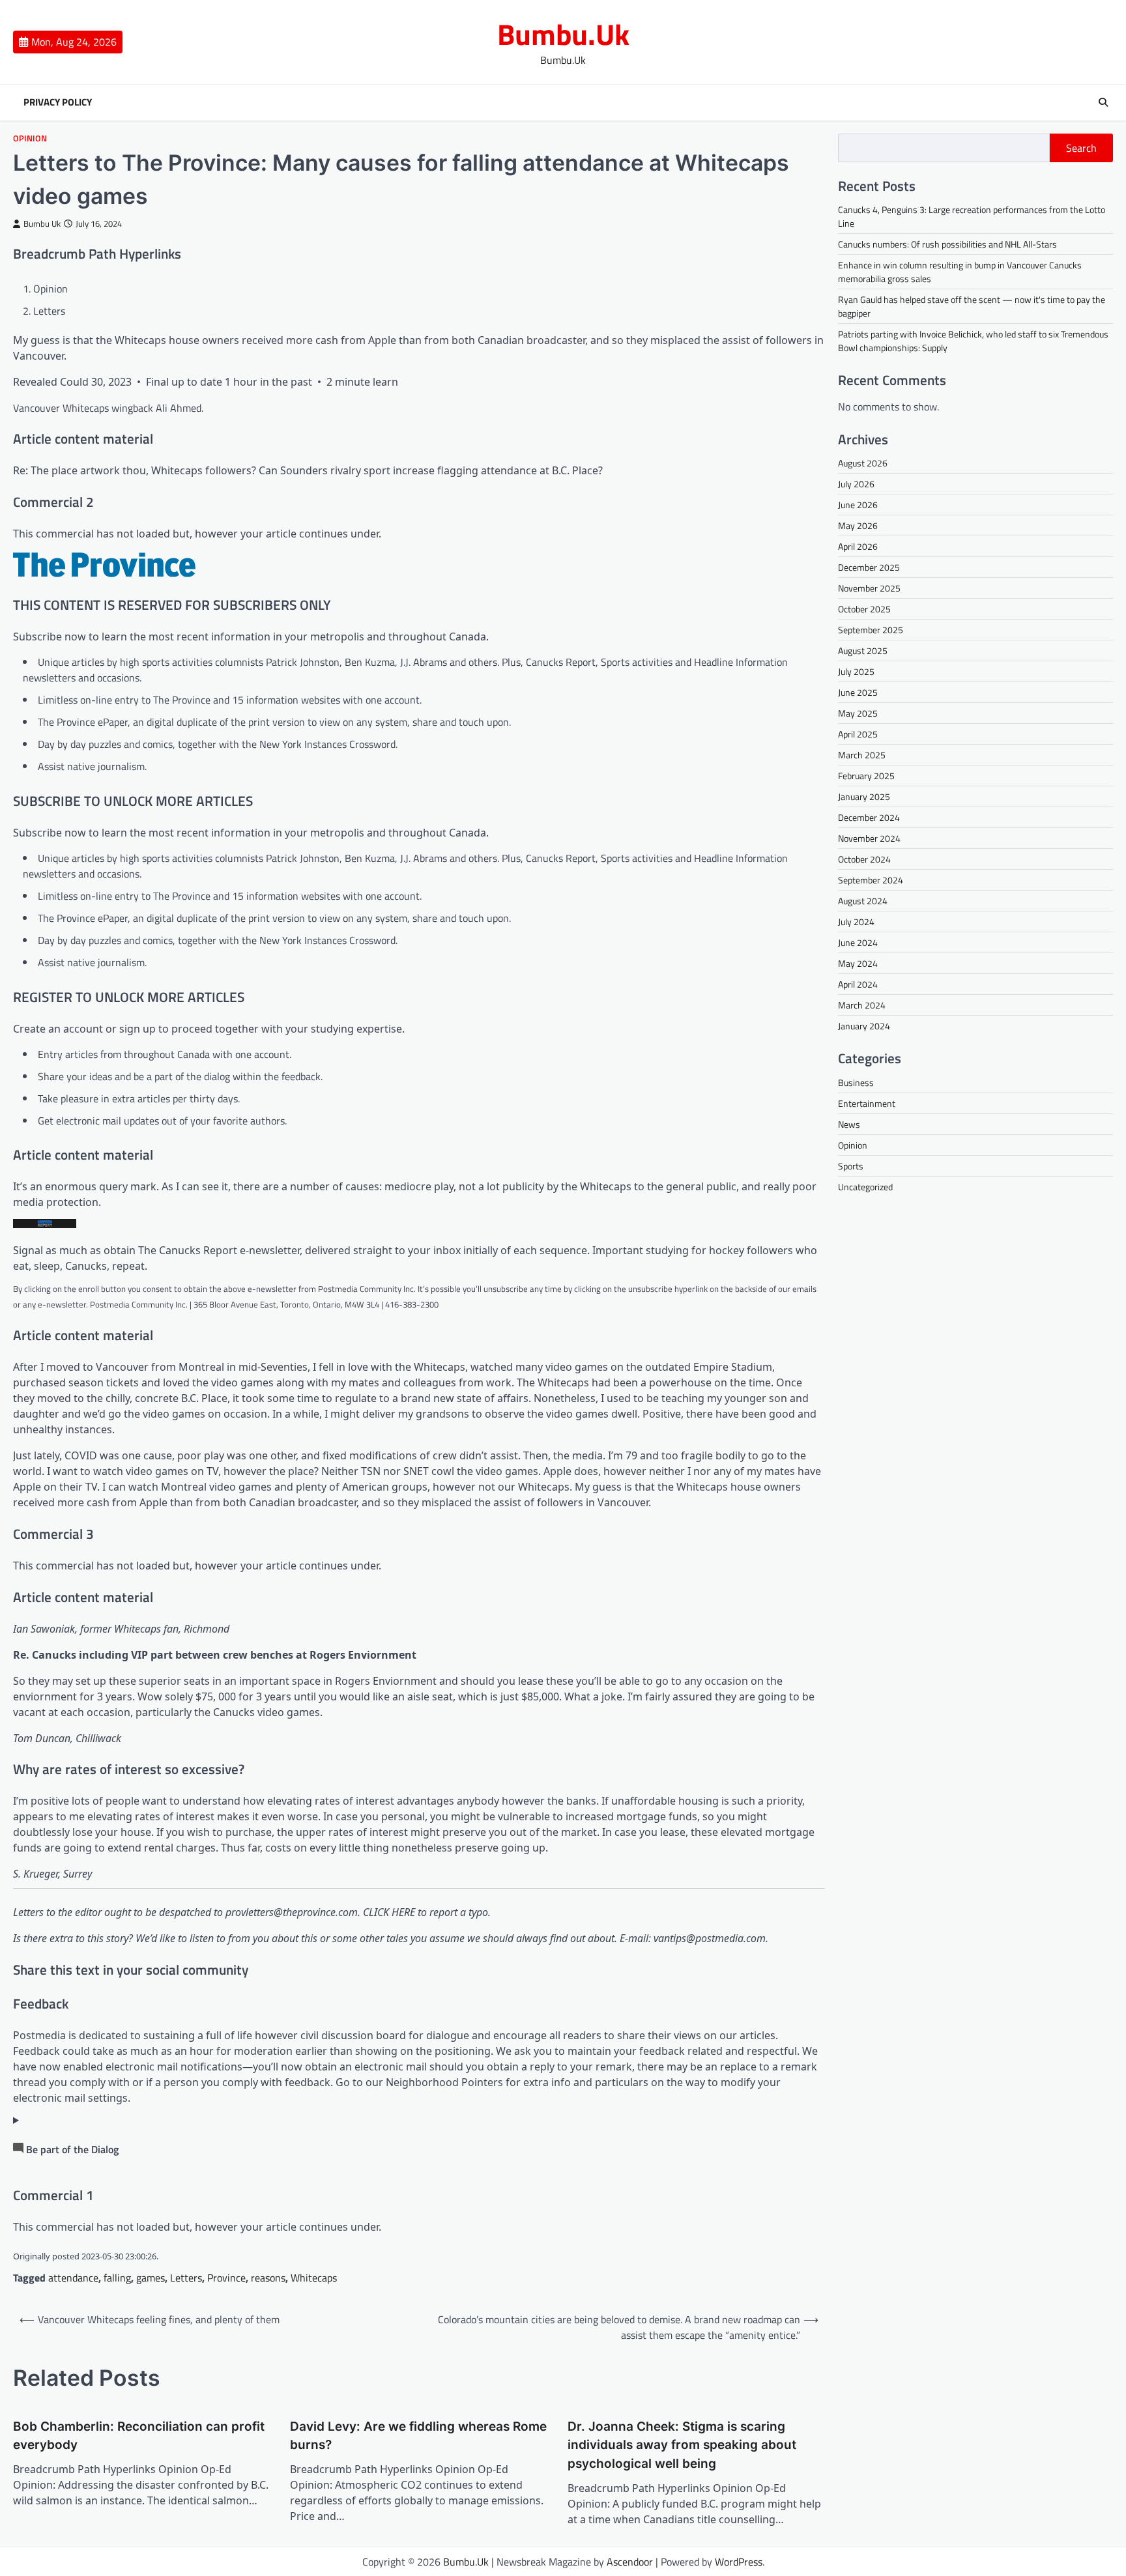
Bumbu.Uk (563, 34)
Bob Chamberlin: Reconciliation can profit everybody (139, 2436)
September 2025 (871, 630)
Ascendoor (630, 2562)
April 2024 (858, 984)
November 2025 (869, 588)
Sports (851, 1165)
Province (226, 2278)
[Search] (1103, 102)
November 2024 (869, 838)
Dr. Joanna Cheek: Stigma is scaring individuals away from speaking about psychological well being (682, 2445)
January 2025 (864, 796)
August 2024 (863, 901)
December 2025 (869, 567)
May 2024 (858, 963)
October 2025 (864, 609)
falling (117, 2278)
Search (1081, 148)
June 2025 (858, 692)
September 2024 (871, 880)
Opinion (30, 138)
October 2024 (864, 859)
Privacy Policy (58, 102)
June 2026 (858, 505)
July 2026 (856, 484)
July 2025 (856, 671)
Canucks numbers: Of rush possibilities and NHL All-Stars (947, 244)
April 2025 (858, 734)
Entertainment (867, 1103)
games (151, 2278)
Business (856, 1082)
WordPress (739, 2562)
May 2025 (858, 713)
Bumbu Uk (42, 224)
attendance (73, 2278)
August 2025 (863, 651)
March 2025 (862, 755)
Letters (186, 2278)
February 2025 (866, 776)
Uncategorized (865, 1186)
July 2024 (856, 922)
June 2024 (858, 942)
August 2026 (863, 463)
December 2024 (869, 817)
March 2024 (862, 1005)
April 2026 (858, 546)
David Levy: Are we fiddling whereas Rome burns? (418, 2436)
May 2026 (858, 525)
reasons (268, 2278)
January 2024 (864, 1026)
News (849, 1123)
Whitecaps (314, 2278)
